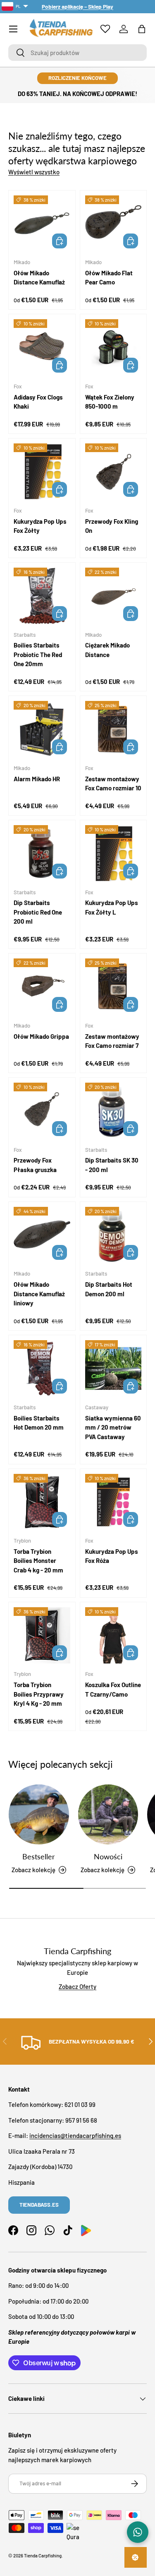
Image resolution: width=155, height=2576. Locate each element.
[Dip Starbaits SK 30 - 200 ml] (113, 1111)
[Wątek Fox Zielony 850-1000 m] (113, 348)
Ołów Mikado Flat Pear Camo (109, 278)
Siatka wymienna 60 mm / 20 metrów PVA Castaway (113, 1427)
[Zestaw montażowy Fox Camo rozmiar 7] (113, 987)
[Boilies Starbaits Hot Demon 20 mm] (42, 1369)
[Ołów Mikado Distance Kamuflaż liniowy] (42, 1235)
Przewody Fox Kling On (112, 526)
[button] (142, 29)
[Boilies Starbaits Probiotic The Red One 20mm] (42, 596)
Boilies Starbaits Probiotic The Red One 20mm (38, 654)
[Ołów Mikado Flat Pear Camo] (113, 224)
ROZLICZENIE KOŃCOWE (77, 78)
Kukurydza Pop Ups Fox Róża (112, 1556)
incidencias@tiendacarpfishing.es (75, 2135)
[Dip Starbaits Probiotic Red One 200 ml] (42, 853)
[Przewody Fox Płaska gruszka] (42, 1111)
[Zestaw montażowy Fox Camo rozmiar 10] (113, 729)
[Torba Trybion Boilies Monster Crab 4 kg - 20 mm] (42, 1502)
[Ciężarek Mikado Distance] (113, 596)
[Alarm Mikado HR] (42, 729)
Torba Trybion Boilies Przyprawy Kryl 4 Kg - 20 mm (39, 1694)
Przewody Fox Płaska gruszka (35, 1165)
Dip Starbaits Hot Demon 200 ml (109, 1289)
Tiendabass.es (39, 2205)
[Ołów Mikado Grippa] (42, 987)
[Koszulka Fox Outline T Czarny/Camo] (113, 1636)
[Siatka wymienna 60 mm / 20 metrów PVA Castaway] (113, 1369)
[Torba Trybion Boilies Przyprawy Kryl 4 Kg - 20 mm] (42, 1636)
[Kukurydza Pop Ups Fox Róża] (113, 1502)
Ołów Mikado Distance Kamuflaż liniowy (39, 1294)
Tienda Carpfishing (43, 2556)
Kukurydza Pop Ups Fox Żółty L (112, 907)
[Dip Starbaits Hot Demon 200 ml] (113, 1235)
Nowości (108, 1856)
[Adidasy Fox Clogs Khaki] (42, 348)
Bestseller (39, 1856)
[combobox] (77, 53)
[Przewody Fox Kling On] (113, 472)
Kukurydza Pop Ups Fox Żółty (40, 526)
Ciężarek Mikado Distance (107, 650)
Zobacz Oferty (77, 1986)
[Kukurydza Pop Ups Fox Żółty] (42, 472)
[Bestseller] (39, 1815)
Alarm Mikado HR (37, 779)
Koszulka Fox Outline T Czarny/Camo (113, 1689)
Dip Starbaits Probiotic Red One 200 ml (38, 912)
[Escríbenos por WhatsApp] (138, 2532)
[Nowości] (108, 1815)
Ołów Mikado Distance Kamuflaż (39, 278)
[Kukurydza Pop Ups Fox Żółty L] (113, 853)
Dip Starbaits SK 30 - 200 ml (112, 1165)
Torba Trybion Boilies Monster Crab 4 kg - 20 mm (38, 1561)
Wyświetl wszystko (34, 172)
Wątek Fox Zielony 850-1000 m (110, 402)
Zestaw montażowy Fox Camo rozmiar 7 (112, 1041)
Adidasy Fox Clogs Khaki (38, 402)
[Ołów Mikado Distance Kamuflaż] (42, 224)
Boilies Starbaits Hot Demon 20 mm (39, 1423)
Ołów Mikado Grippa (41, 1036)
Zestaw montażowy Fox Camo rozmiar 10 (113, 784)
